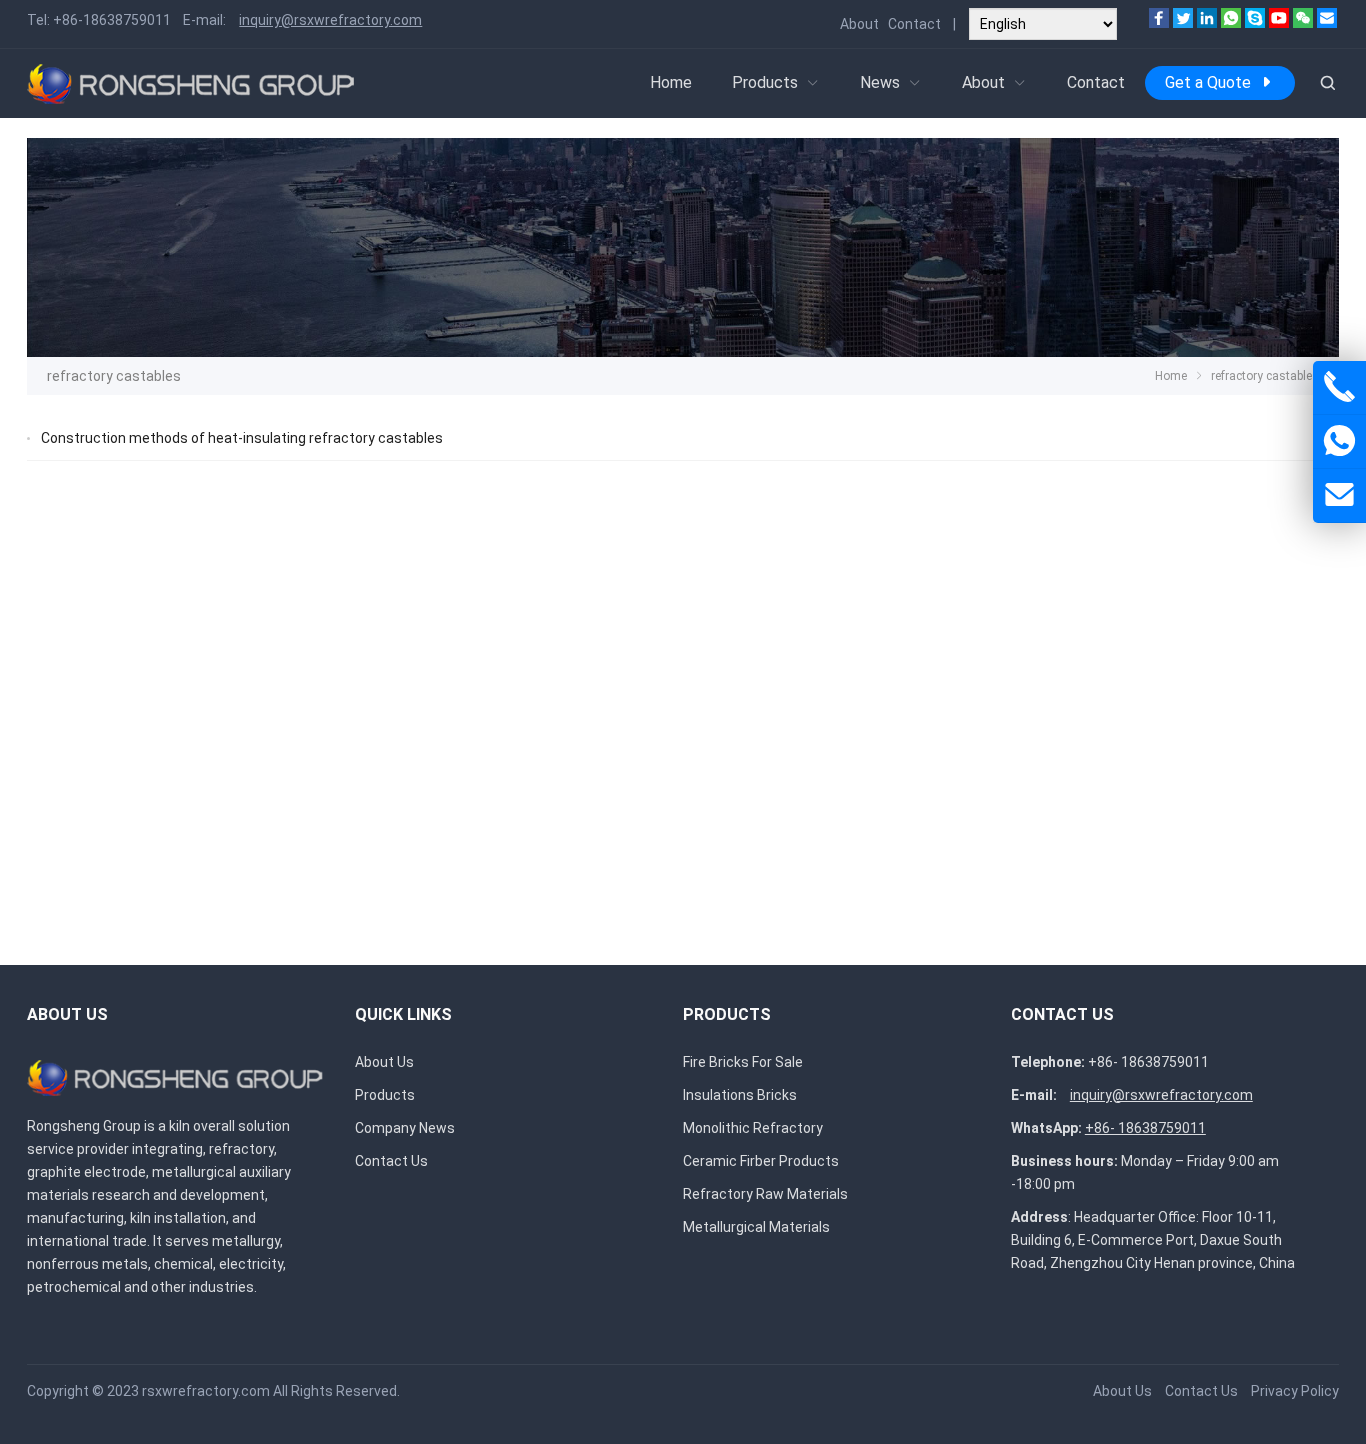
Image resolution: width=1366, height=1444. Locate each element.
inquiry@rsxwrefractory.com (330, 20)
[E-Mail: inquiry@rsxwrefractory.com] (1339, 495)
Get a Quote (1208, 82)
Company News (405, 1128)
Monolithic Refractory (753, 1128)
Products (765, 82)
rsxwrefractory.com (206, 1391)
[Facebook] (1159, 23)
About (859, 24)
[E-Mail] (1327, 23)
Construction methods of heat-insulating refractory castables (242, 438)
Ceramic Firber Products (761, 1161)
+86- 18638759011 (1148, 1062)
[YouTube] (1279, 23)
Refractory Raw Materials (765, 1194)
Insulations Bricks (740, 1095)
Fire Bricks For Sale (743, 1062)
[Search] (1327, 83)
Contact (914, 24)
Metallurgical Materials (756, 1227)
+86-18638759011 (112, 20)
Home (671, 82)
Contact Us (391, 1161)
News (880, 82)
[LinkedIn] (1207, 23)
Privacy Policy (1295, 1391)
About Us (384, 1062)
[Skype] (1255, 23)
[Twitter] (1183, 23)
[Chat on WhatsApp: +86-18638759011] (1339, 441)
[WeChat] (1303, 23)
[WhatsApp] (1231, 23)
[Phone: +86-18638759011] (1339, 387)
